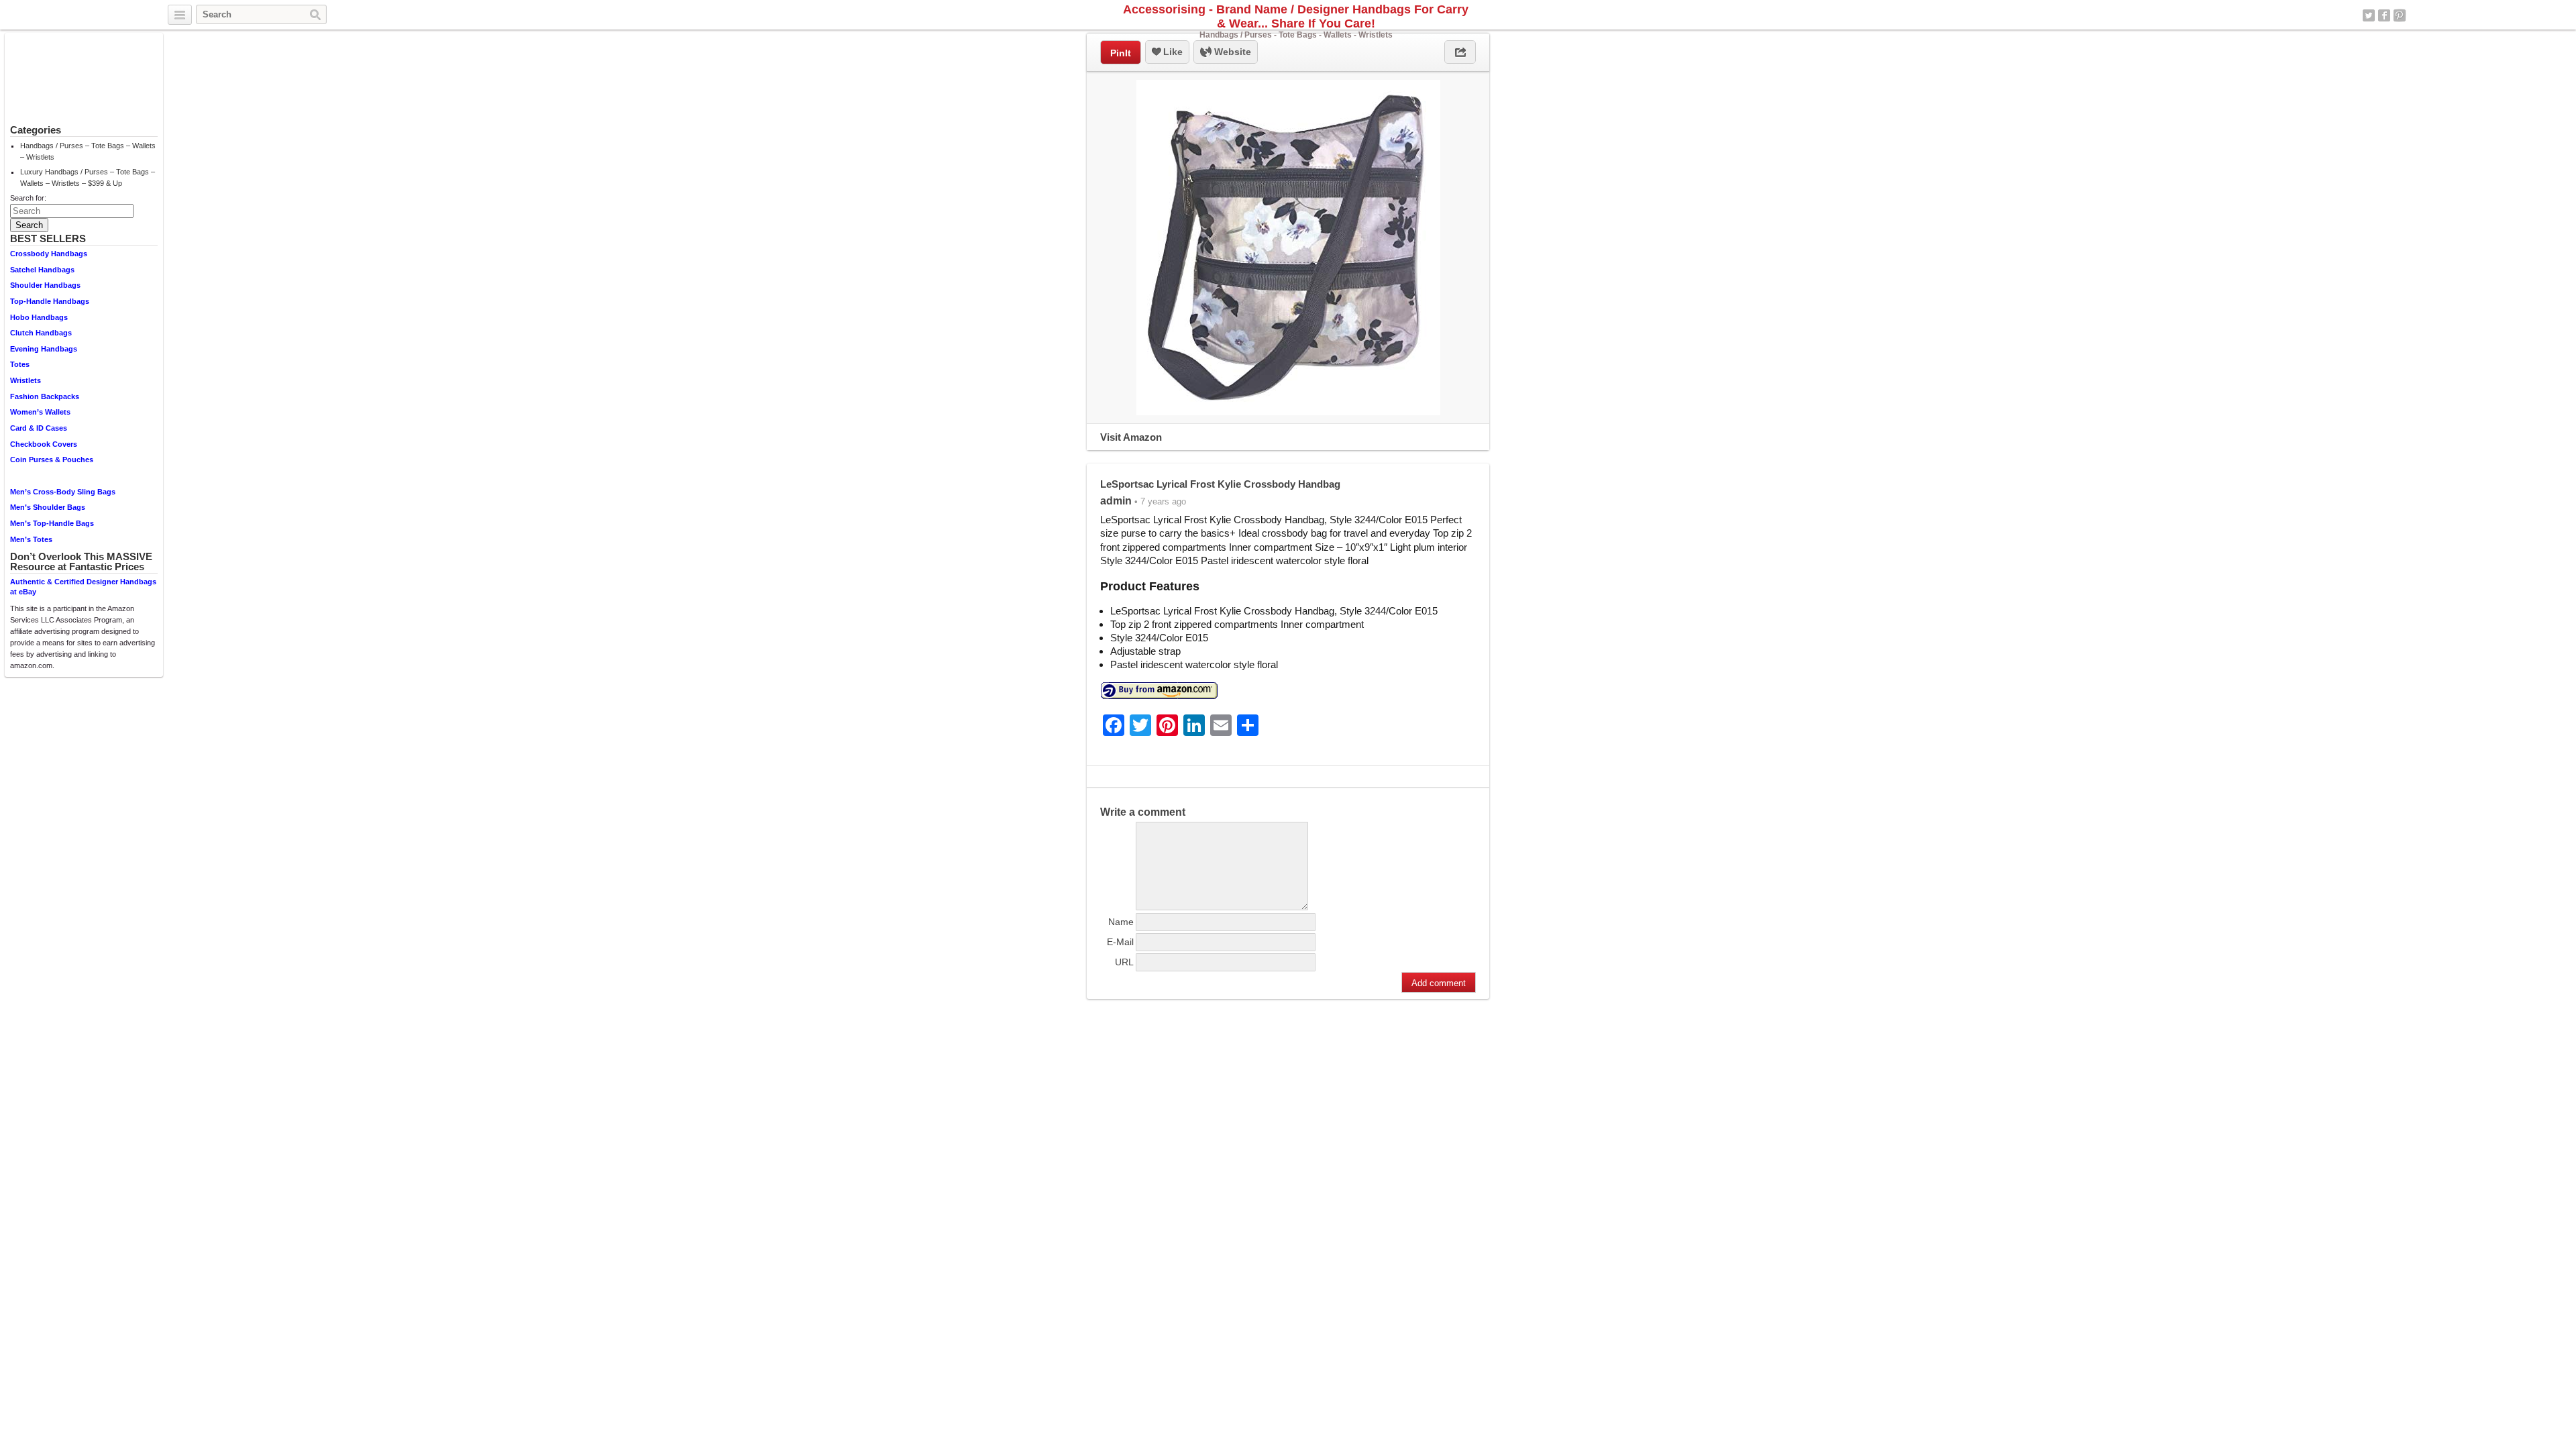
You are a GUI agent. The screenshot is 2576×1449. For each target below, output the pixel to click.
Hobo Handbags (39, 317)
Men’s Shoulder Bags (48, 507)
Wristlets (25, 380)
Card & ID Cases (39, 428)
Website (1231, 52)
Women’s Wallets (40, 412)
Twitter (2369, 15)
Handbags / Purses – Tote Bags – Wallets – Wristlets (88, 151)
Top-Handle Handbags (50, 301)
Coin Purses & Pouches (52, 460)
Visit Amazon (1131, 437)
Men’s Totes (31, 539)
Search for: (28, 198)
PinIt (1121, 53)
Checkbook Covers (44, 444)
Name (1121, 922)
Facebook (2384, 15)
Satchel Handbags (42, 270)
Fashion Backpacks (45, 396)
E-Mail (1120, 942)
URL (1124, 962)
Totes (20, 364)
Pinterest (2400, 15)
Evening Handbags (44, 349)
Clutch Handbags (41, 333)
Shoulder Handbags (45, 285)
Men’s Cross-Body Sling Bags (63, 492)
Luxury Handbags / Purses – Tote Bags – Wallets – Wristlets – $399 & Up (88, 177)
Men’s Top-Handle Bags (52, 523)
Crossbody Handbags (49, 254)
